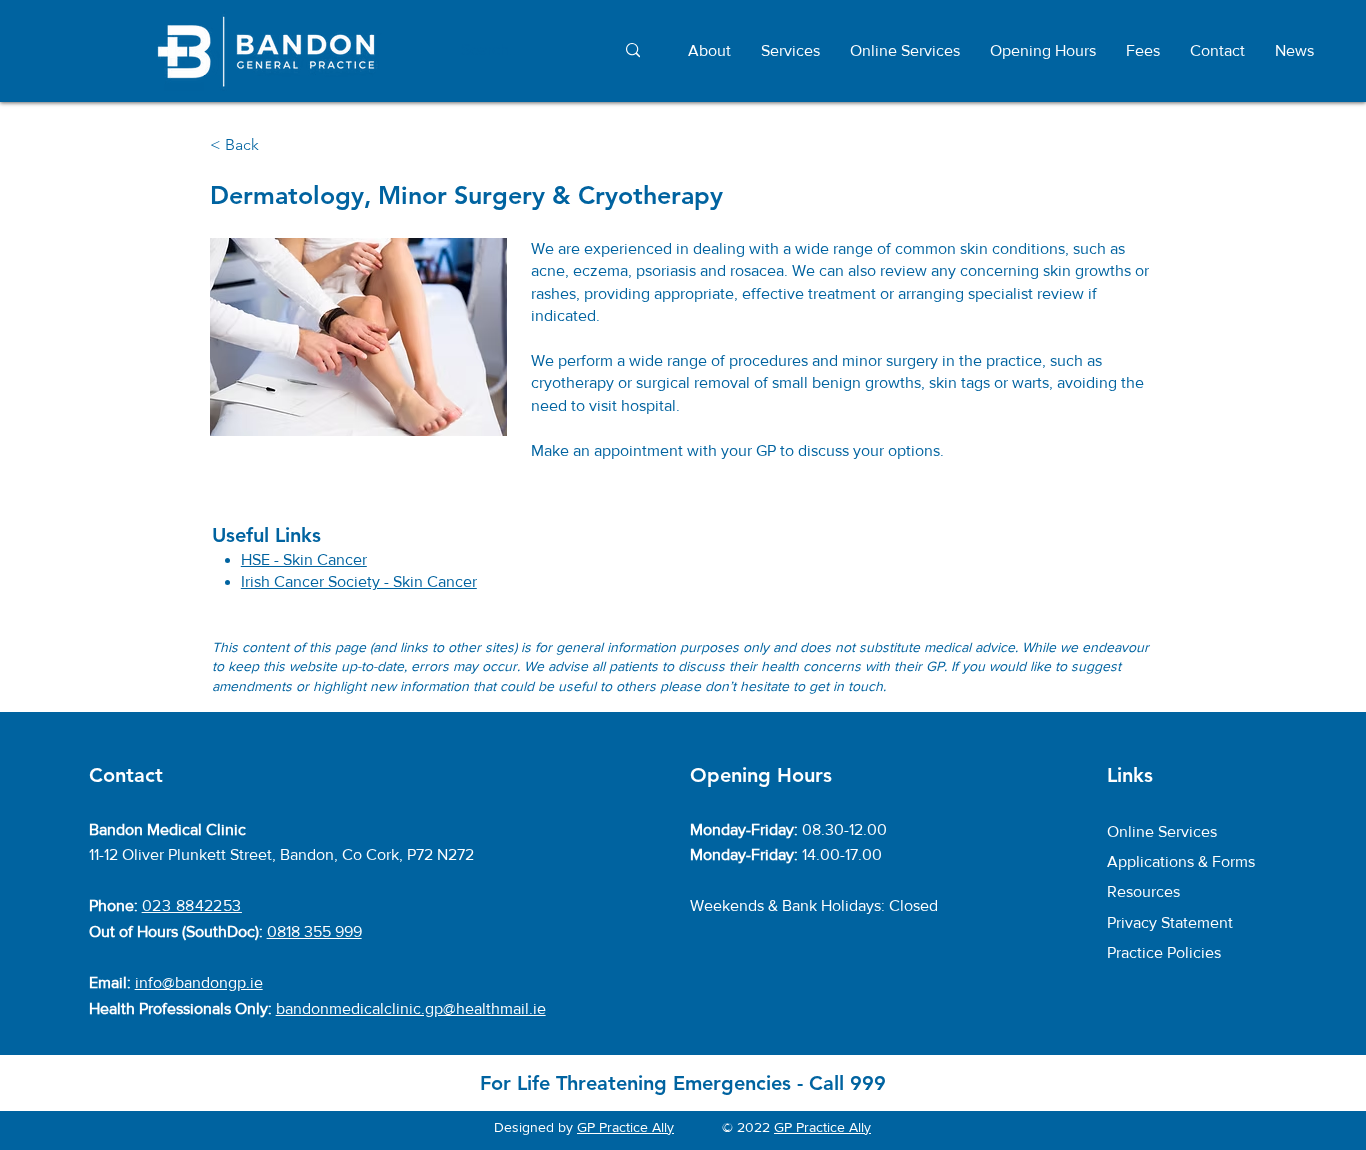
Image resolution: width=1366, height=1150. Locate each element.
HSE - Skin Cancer (304, 559)
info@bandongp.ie (199, 982)
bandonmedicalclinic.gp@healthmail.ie (411, 1008)
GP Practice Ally (625, 1127)
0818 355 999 (314, 931)
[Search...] (632, 50)
